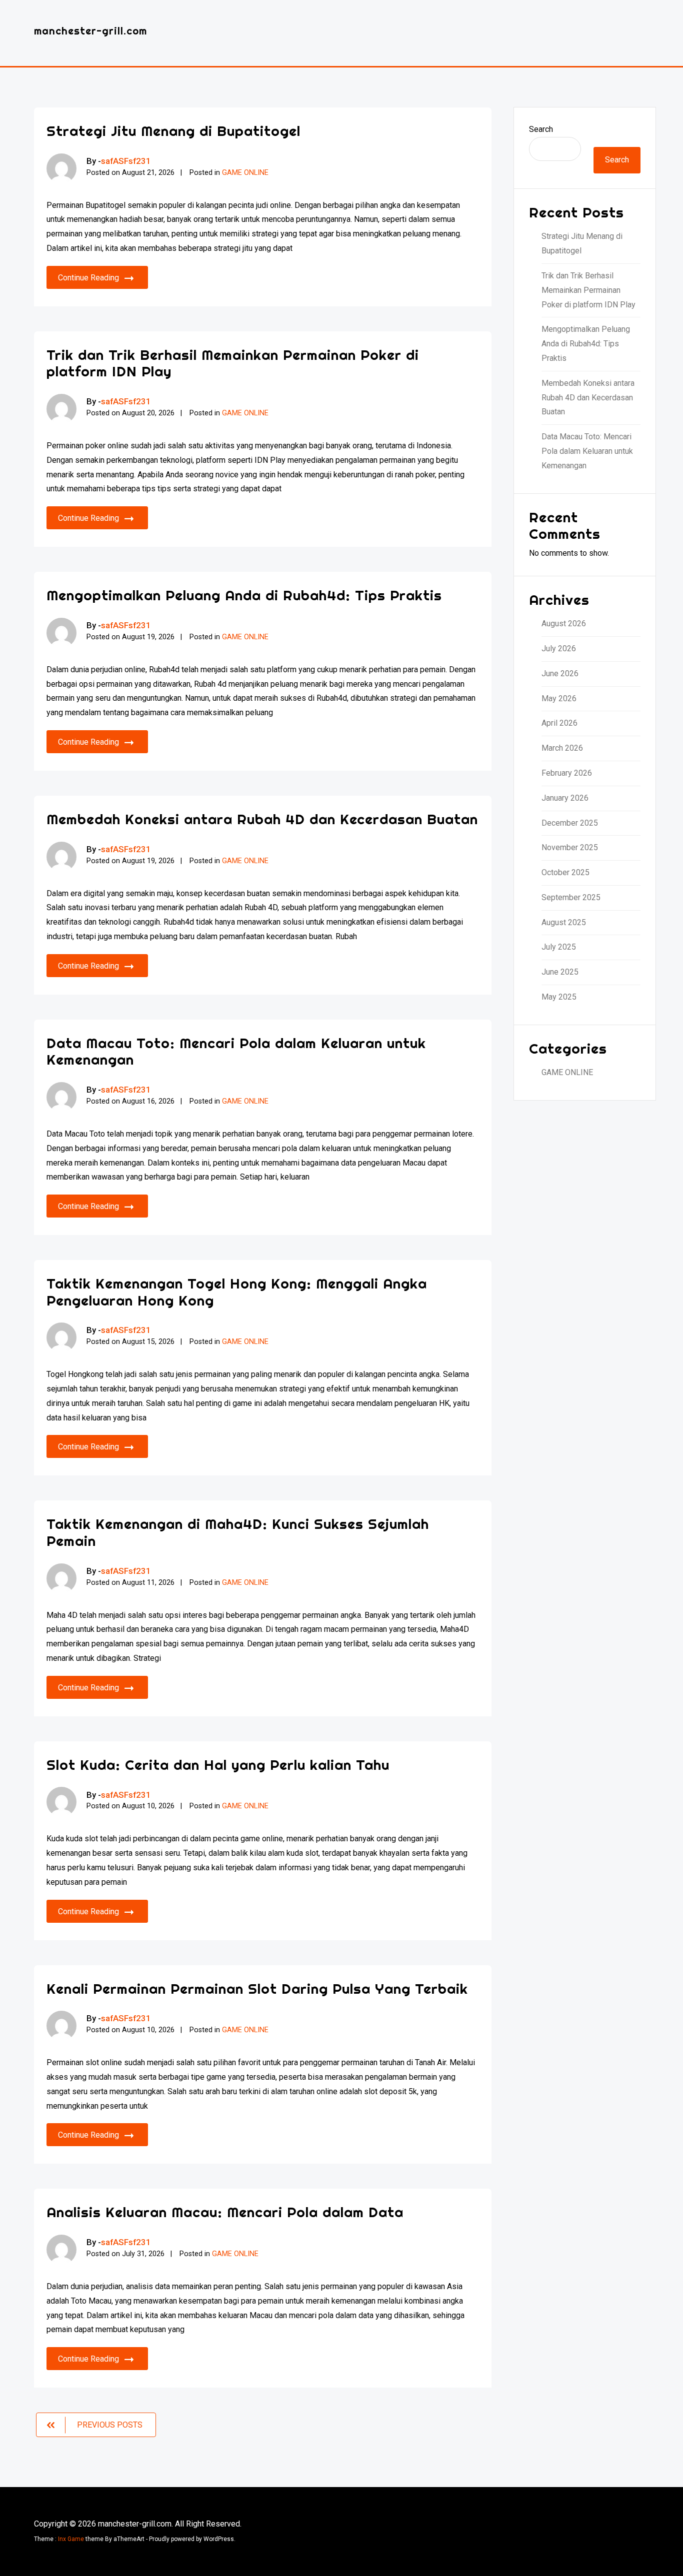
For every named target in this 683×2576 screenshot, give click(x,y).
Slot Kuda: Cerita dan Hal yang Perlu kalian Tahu (218, 1765)
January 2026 (565, 798)
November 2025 (570, 847)
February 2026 (567, 773)
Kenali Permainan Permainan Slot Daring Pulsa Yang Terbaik (257, 1988)
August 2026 (564, 624)
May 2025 (559, 997)
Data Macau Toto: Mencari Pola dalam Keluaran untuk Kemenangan (236, 1051)
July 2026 (559, 648)
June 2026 (560, 673)
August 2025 (564, 922)
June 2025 (560, 972)
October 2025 (565, 872)
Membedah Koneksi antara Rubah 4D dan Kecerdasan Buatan (262, 819)
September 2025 (571, 897)
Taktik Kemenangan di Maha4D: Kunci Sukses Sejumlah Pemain (238, 1532)
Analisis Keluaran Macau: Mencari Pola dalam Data (225, 2212)
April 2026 (559, 723)
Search (541, 129)
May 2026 (559, 698)
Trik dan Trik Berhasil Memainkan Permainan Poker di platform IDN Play (233, 363)
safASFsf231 (126, 161)
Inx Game (71, 2539)
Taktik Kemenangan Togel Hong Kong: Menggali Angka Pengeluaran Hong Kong (237, 1292)
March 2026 (562, 748)
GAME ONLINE (245, 173)
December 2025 (570, 823)
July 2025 (559, 947)
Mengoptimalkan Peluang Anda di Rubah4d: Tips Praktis (244, 595)
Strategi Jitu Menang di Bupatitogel (173, 131)
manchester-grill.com (90, 31)
